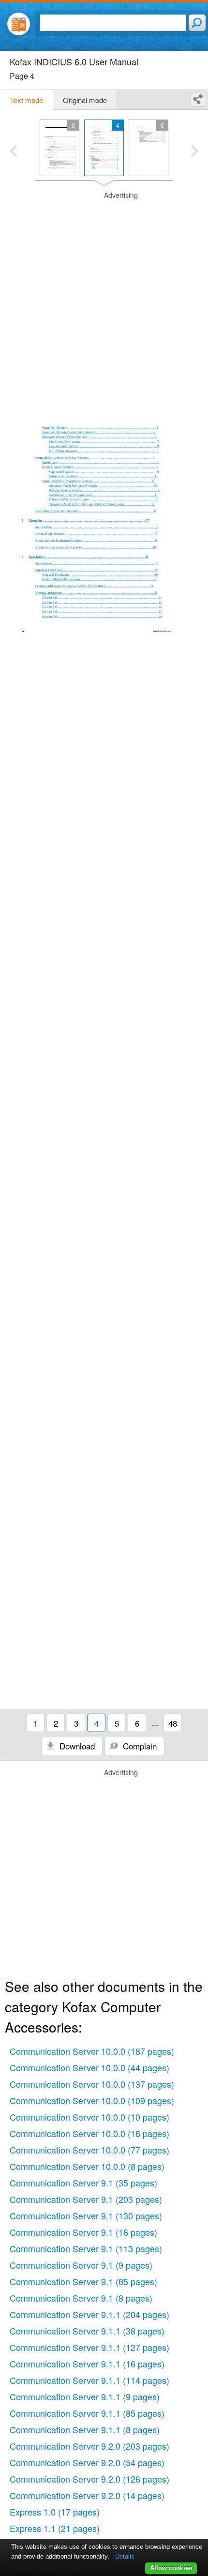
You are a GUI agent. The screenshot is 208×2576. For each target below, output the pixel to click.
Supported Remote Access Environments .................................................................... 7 (99, 432)
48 (173, 1723)
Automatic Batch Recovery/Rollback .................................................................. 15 (103, 486)
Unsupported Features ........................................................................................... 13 (104, 476)
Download (76, 1746)
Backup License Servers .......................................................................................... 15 (105, 490)
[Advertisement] (104, 295)
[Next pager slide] (195, 152)
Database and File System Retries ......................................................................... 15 (104, 495)
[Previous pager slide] (13, 152)
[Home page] (19, 24)
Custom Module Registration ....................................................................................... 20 (100, 579)
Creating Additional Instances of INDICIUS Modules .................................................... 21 (95, 586)
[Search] (197, 23)
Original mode (85, 100)
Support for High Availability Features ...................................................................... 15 (99, 481)
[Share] (198, 99)
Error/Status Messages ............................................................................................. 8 (104, 451)
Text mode (26, 100)
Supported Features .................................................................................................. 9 (104, 472)
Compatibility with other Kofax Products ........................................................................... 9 (95, 458)
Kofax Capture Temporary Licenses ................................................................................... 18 (96, 547)
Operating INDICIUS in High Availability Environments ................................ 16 (102, 504)
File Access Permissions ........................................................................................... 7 (104, 442)
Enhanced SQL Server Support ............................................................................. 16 (104, 499)
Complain (139, 1746)
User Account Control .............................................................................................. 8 (104, 446)
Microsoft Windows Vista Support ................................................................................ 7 (99, 437)
